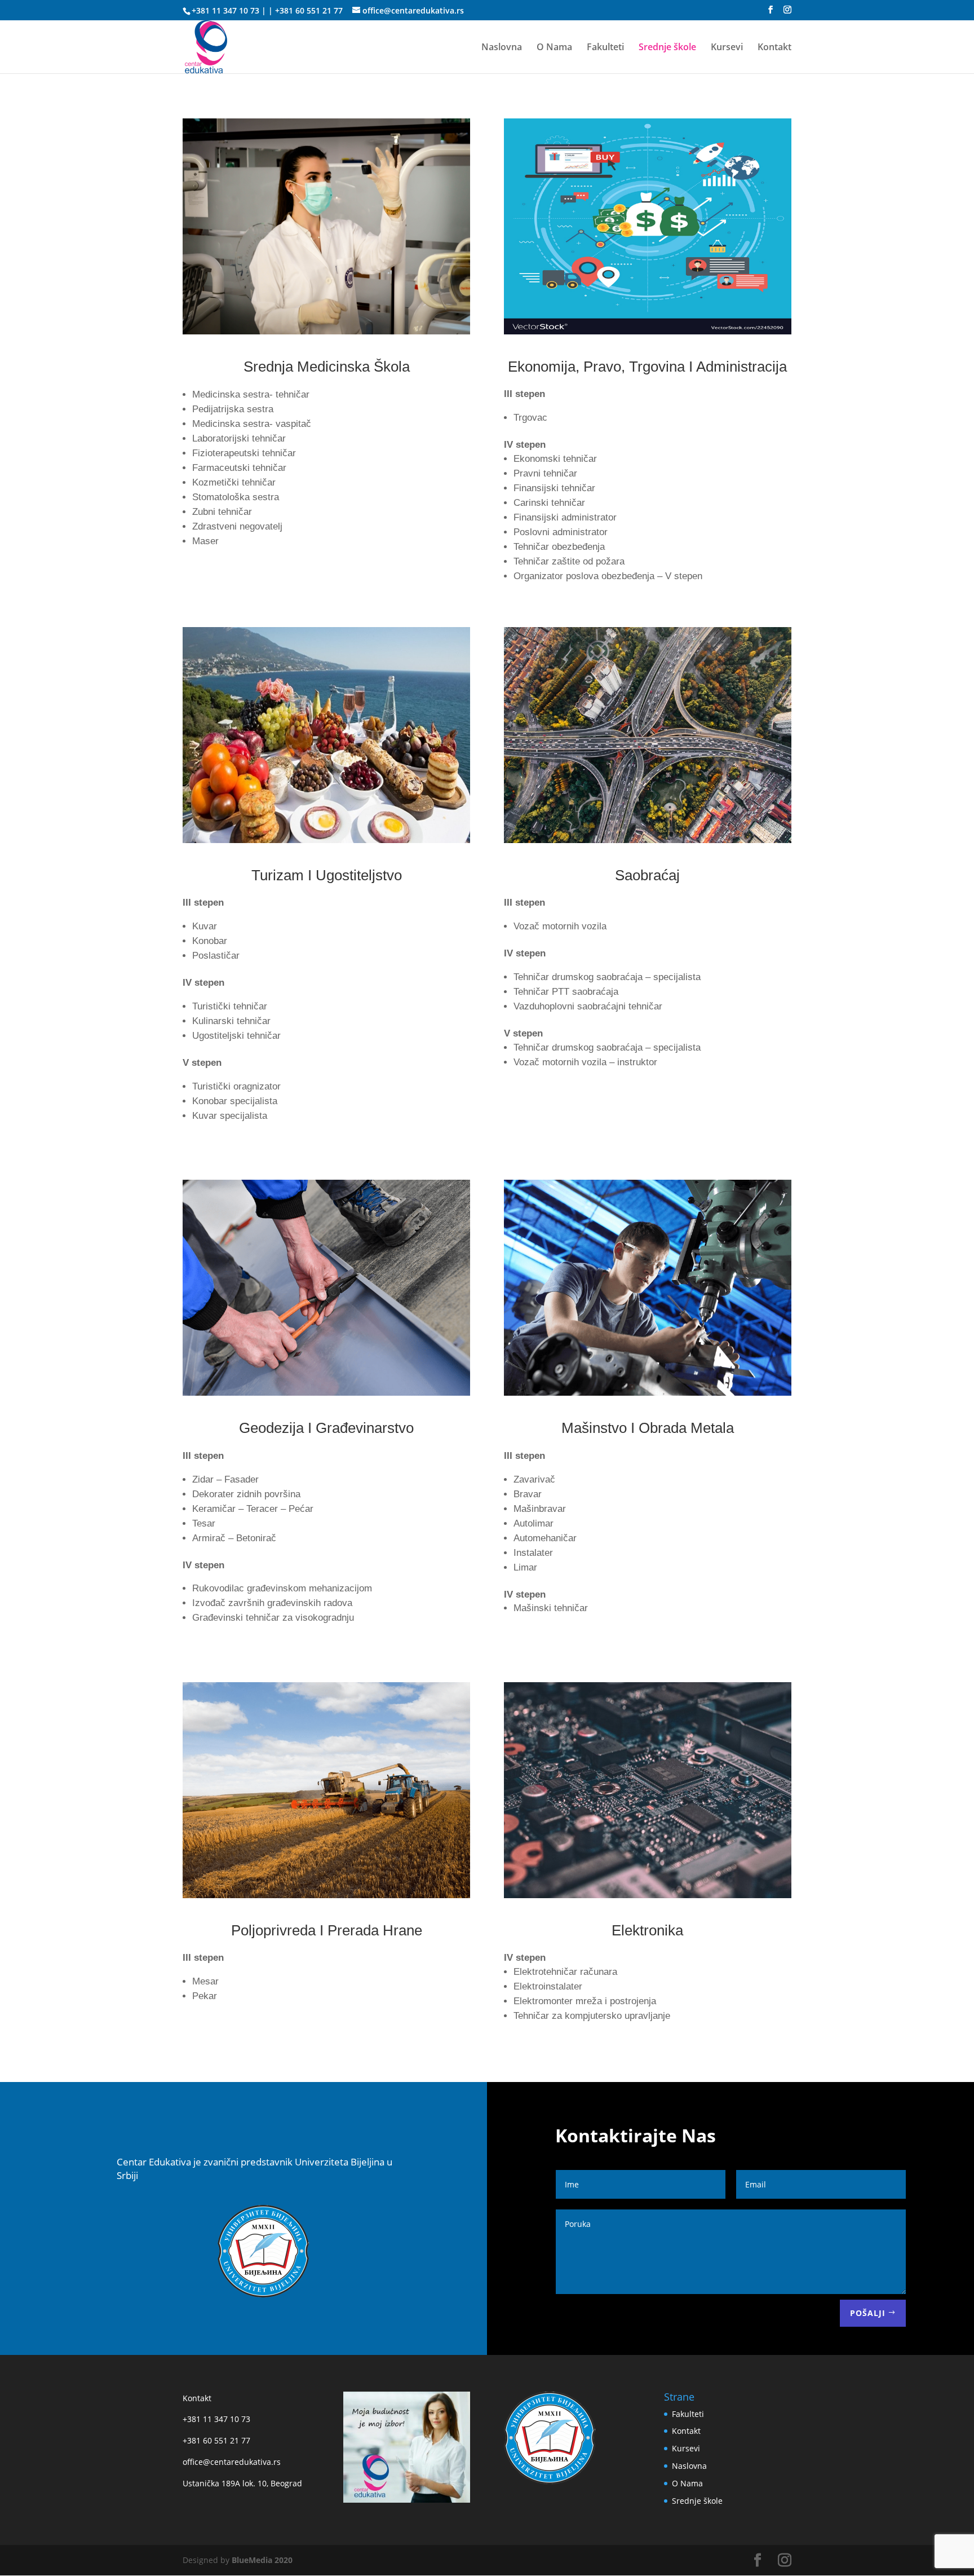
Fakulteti (605, 48)
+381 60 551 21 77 (309, 10)
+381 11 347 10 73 (225, 10)
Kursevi (727, 48)
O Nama (554, 48)
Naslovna (502, 48)
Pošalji (868, 2313)
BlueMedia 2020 (262, 2560)
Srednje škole (667, 48)
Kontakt (774, 48)
